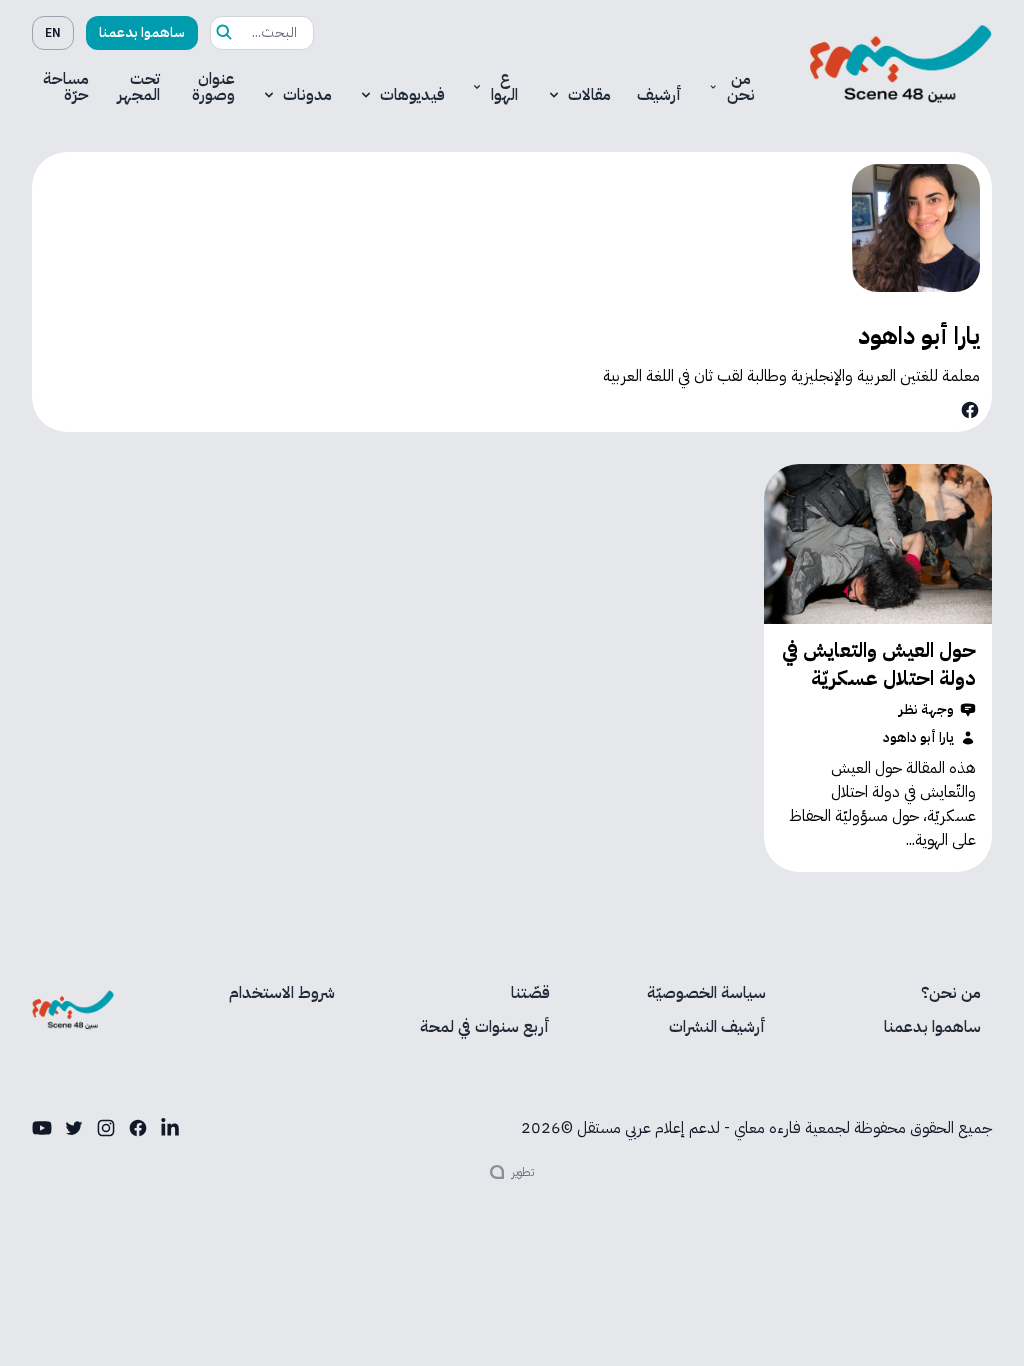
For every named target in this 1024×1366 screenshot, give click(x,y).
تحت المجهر (138, 87)
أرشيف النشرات (717, 1027)
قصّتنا (530, 993)
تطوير (523, 1172)
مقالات (589, 95)
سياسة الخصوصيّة (706, 993)
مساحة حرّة (66, 87)
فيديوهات (412, 95)
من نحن (741, 87)
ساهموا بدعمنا (142, 32)
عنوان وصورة (213, 87)
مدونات (307, 95)
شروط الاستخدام (282, 993)
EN (53, 33)
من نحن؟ (951, 993)
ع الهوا (504, 87)
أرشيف (659, 95)
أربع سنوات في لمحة (485, 1027)
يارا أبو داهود (918, 738)
